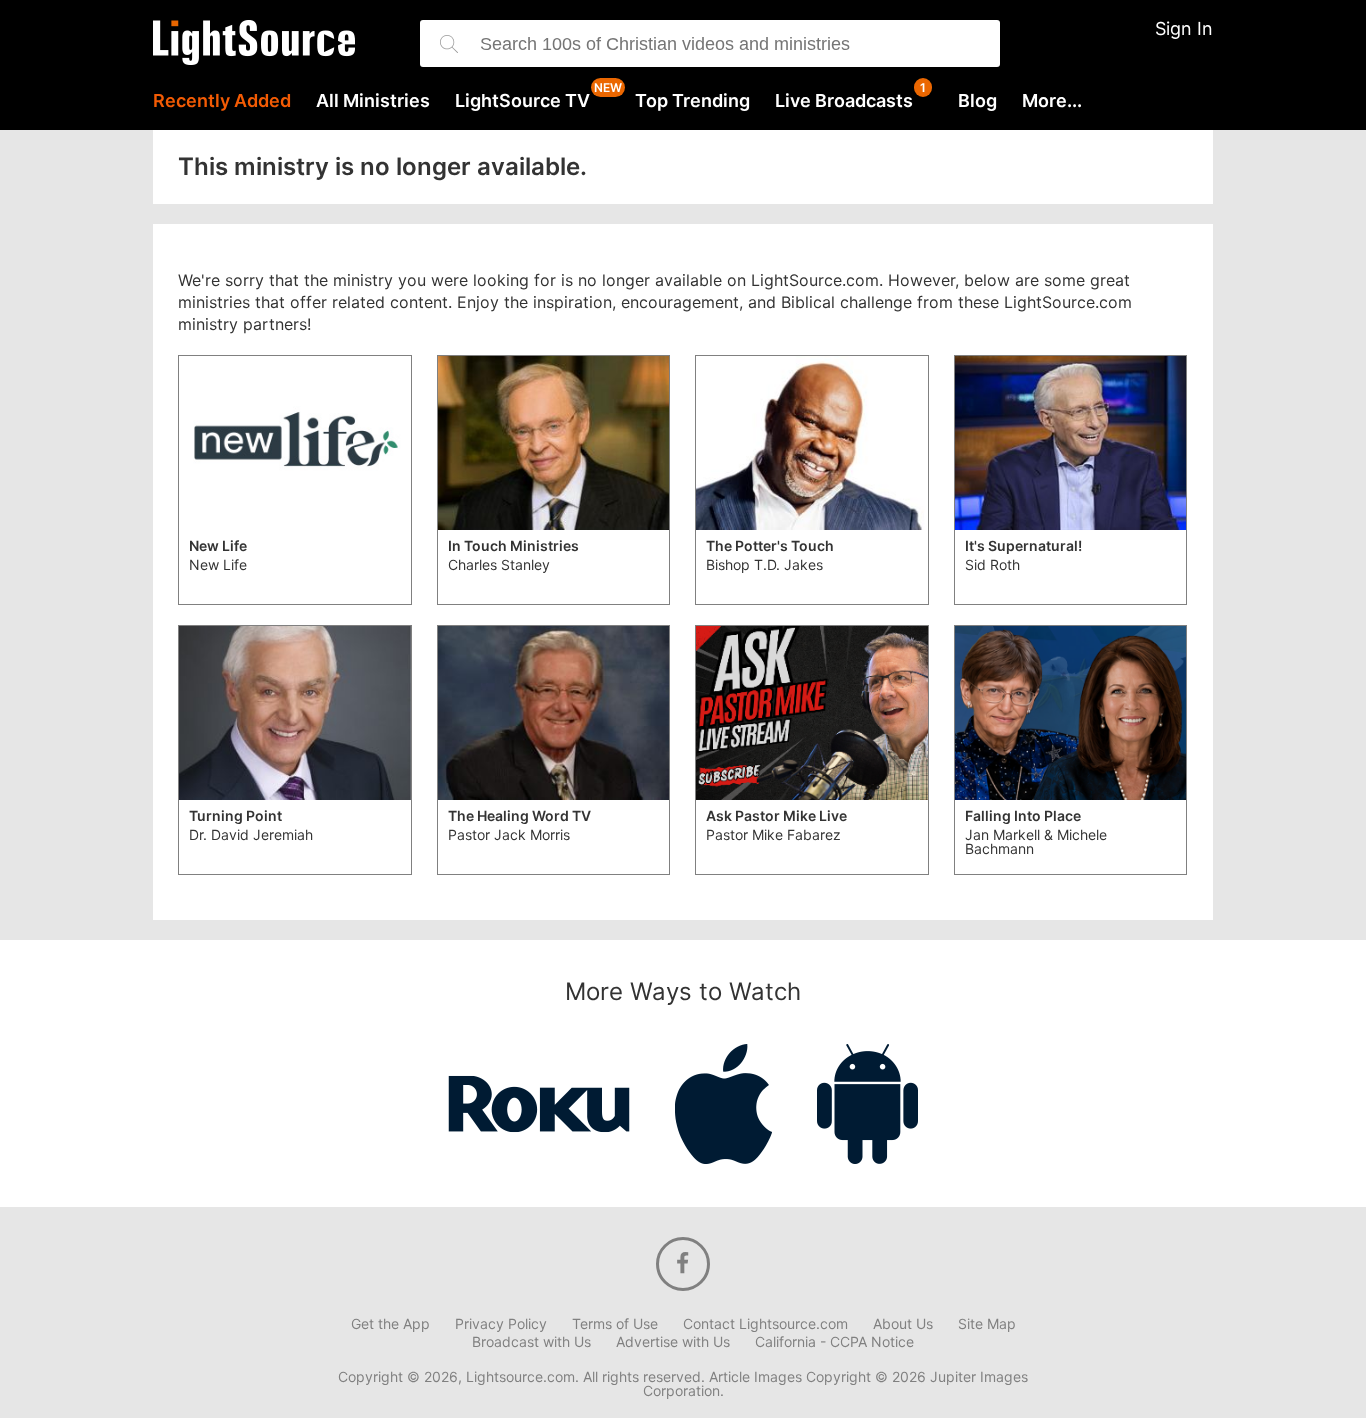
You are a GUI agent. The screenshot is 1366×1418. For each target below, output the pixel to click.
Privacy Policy (501, 1324)
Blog (977, 101)
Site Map (987, 1324)
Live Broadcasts (844, 101)
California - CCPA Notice (834, 1342)
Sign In (1184, 28)
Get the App (390, 1324)
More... (1052, 101)
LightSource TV (522, 101)
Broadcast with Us (531, 1342)
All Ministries (373, 101)
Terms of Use (615, 1324)
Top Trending (692, 101)
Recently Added (222, 101)
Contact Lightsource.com (765, 1324)
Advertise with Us (673, 1342)
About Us (903, 1324)
